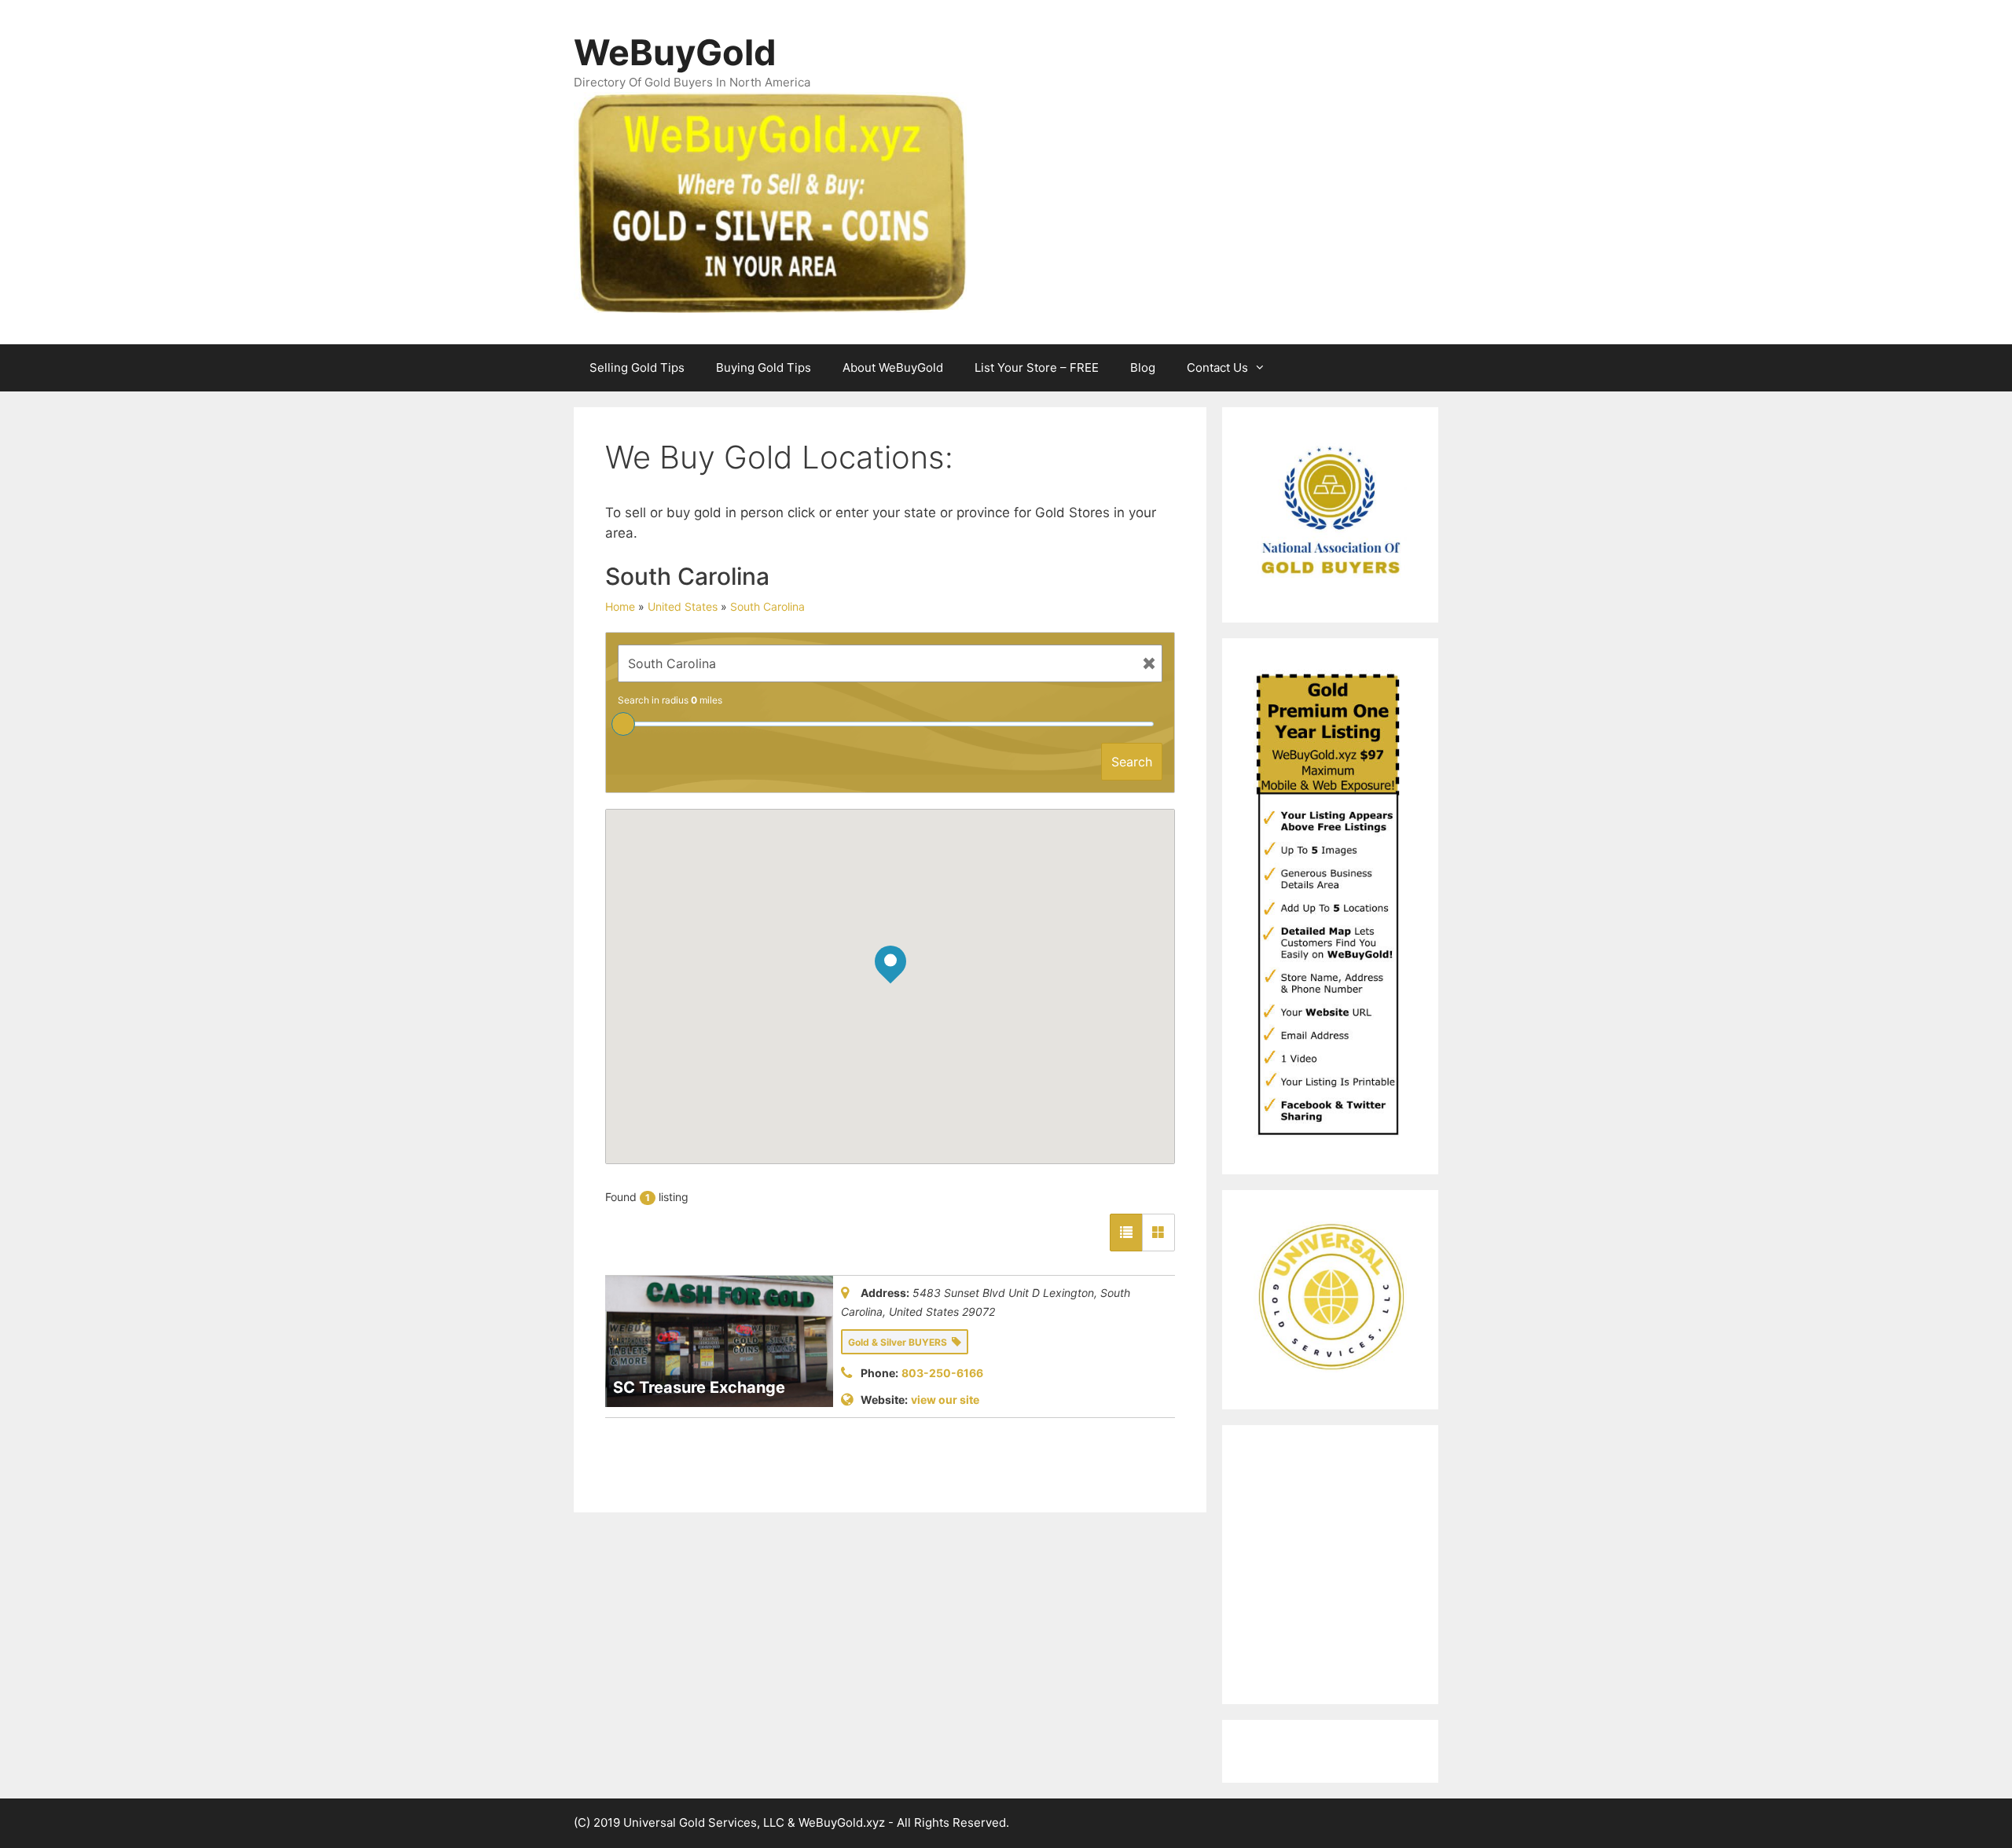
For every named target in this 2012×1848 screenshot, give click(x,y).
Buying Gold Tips (764, 367)
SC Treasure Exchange (699, 1387)
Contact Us (1217, 367)
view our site (945, 1400)
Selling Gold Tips (637, 367)
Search (1132, 762)
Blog (1143, 367)
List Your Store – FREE (1037, 367)
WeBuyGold (675, 52)
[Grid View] (1158, 1233)
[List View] (1126, 1233)
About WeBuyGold (893, 367)
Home (620, 606)
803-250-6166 (942, 1373)
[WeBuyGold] (770, 201)
